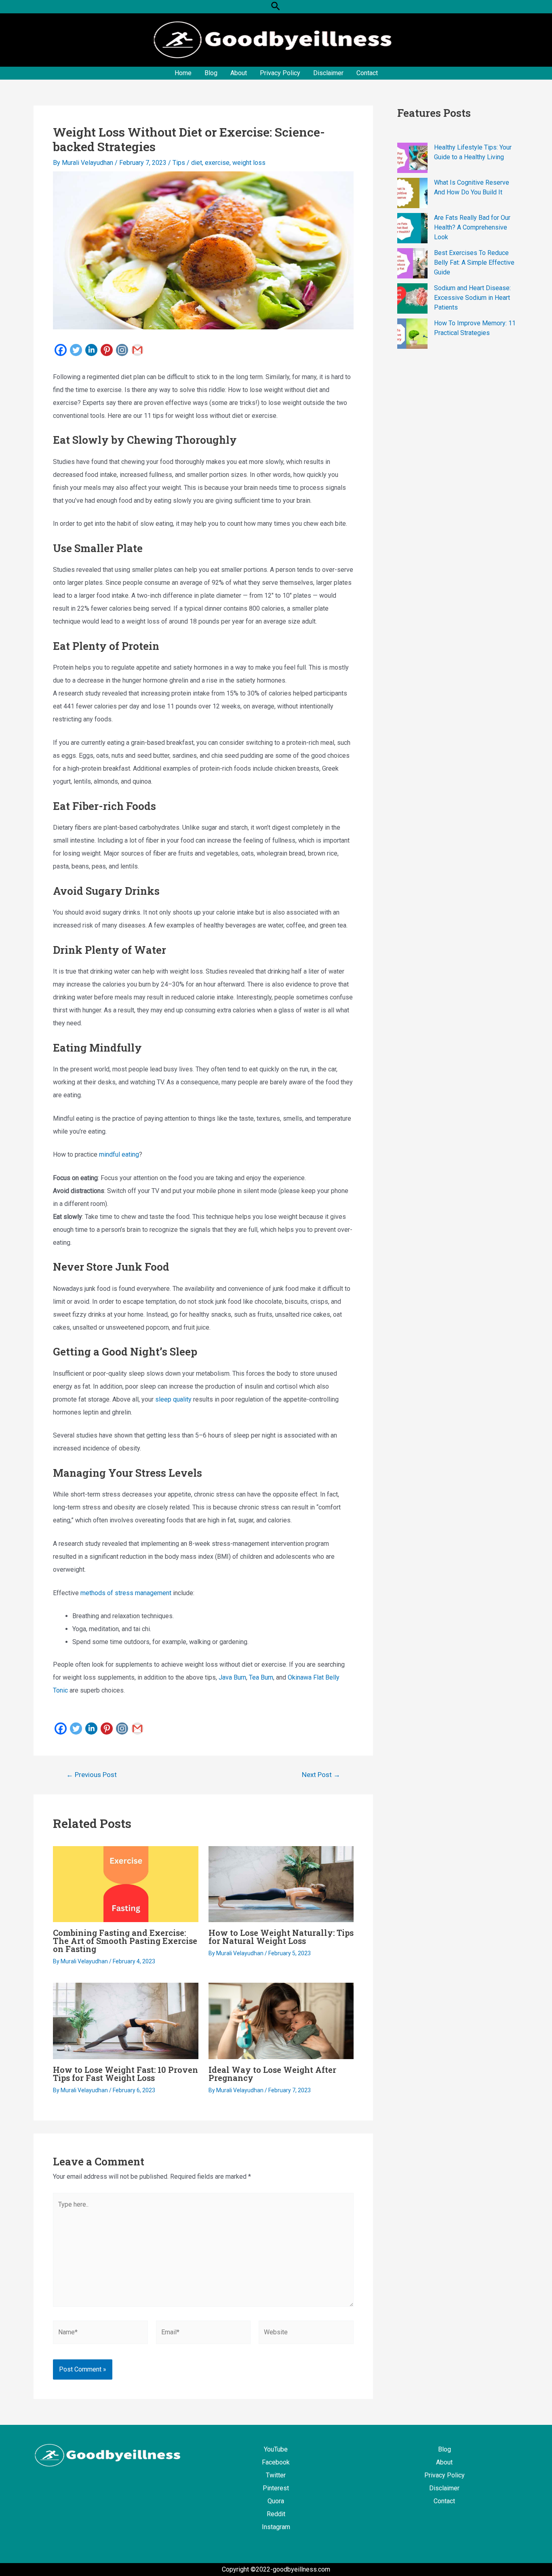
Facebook (276, 2462)
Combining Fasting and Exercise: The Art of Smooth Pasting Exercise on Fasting (125, 1941)
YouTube (276, 2449)
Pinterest (276, 2488)
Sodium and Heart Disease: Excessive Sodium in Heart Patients (472, 298)
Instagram (276, 2527)
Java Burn (232, 1677)
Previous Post (92, 1775)
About (239, 73)
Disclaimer (328, 73)
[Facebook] (61, 350)
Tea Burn (261, 1677)
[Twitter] (76, 350)
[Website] (306, 2334)
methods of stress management (126, 1593)
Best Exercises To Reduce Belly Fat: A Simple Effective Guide (474, 262)
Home (183, 73)
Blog (211, 73)
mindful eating (119, 1154)
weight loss (249, 163)
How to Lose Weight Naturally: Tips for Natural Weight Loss (281, 1937)
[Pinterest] (107, 350)
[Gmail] (137, 350)
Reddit (276, 2514)
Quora (276, 2501)
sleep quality (173, 1399)
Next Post (321, 1775)
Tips (179, 163)
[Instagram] (122, 350)
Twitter (276, 2475)
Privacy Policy (280, 73)
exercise (217, 163)
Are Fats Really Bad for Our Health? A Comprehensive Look (472, 227)
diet (197, 163)
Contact (367, 73)
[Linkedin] (91, 350)
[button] (276, 7)
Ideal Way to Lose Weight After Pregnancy (272, 2074)
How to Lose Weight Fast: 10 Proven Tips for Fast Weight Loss (125, 2074)
